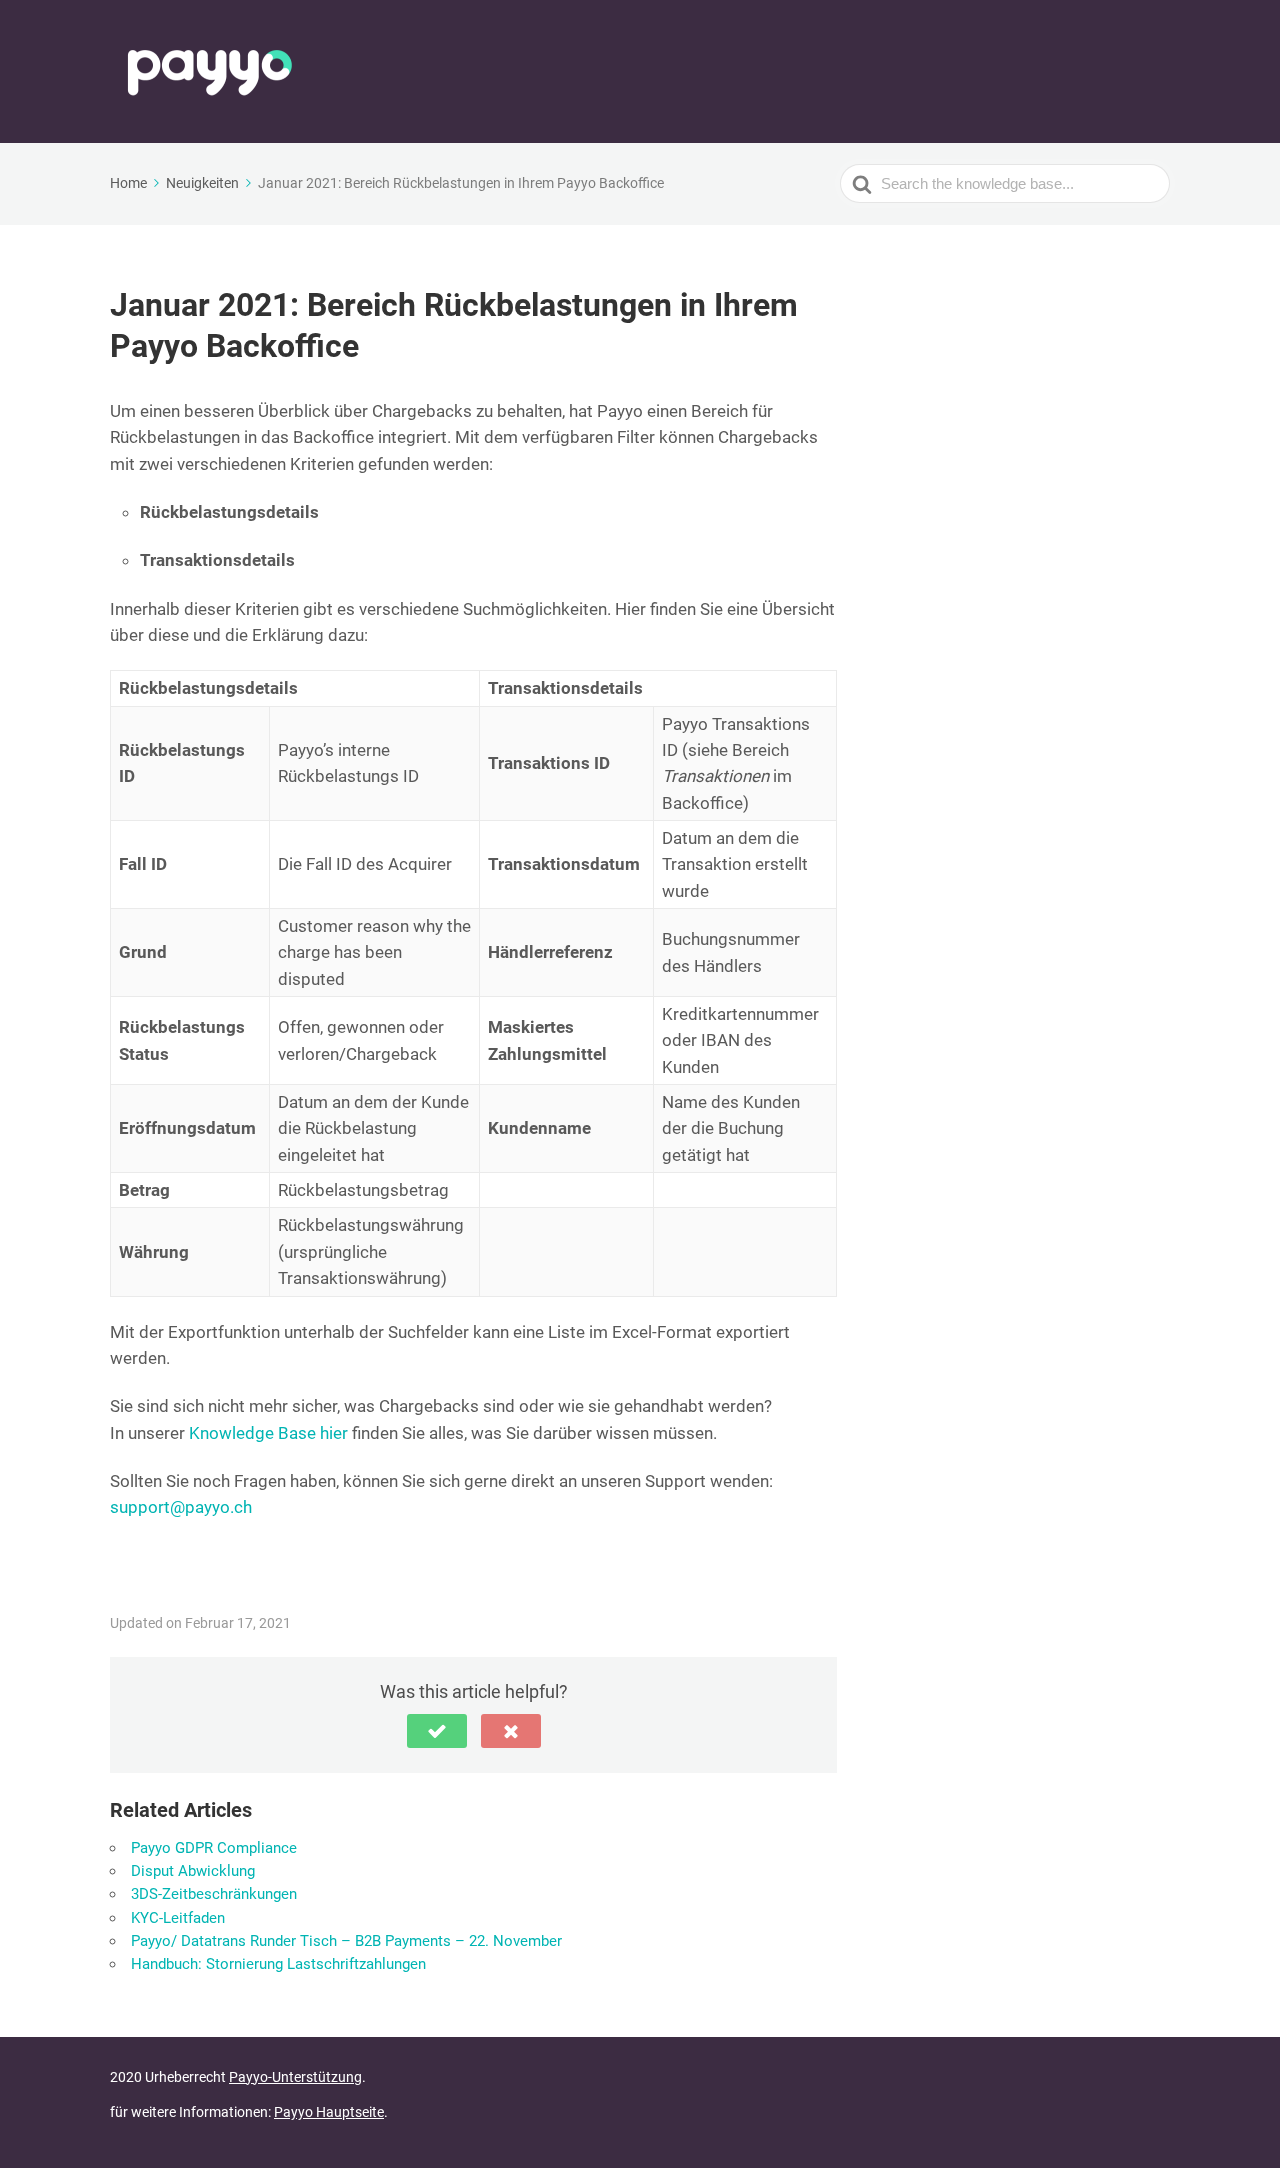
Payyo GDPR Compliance (214, 1848)
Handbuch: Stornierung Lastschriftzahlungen (278, 1964)
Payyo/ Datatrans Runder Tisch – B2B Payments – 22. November (346, 1941)
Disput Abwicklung (193, 1871)
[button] (437, 1731)
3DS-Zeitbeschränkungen (214, 1894)
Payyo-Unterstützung (295, 2077)
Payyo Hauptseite (329, 2112)
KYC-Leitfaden (178, 1918)
